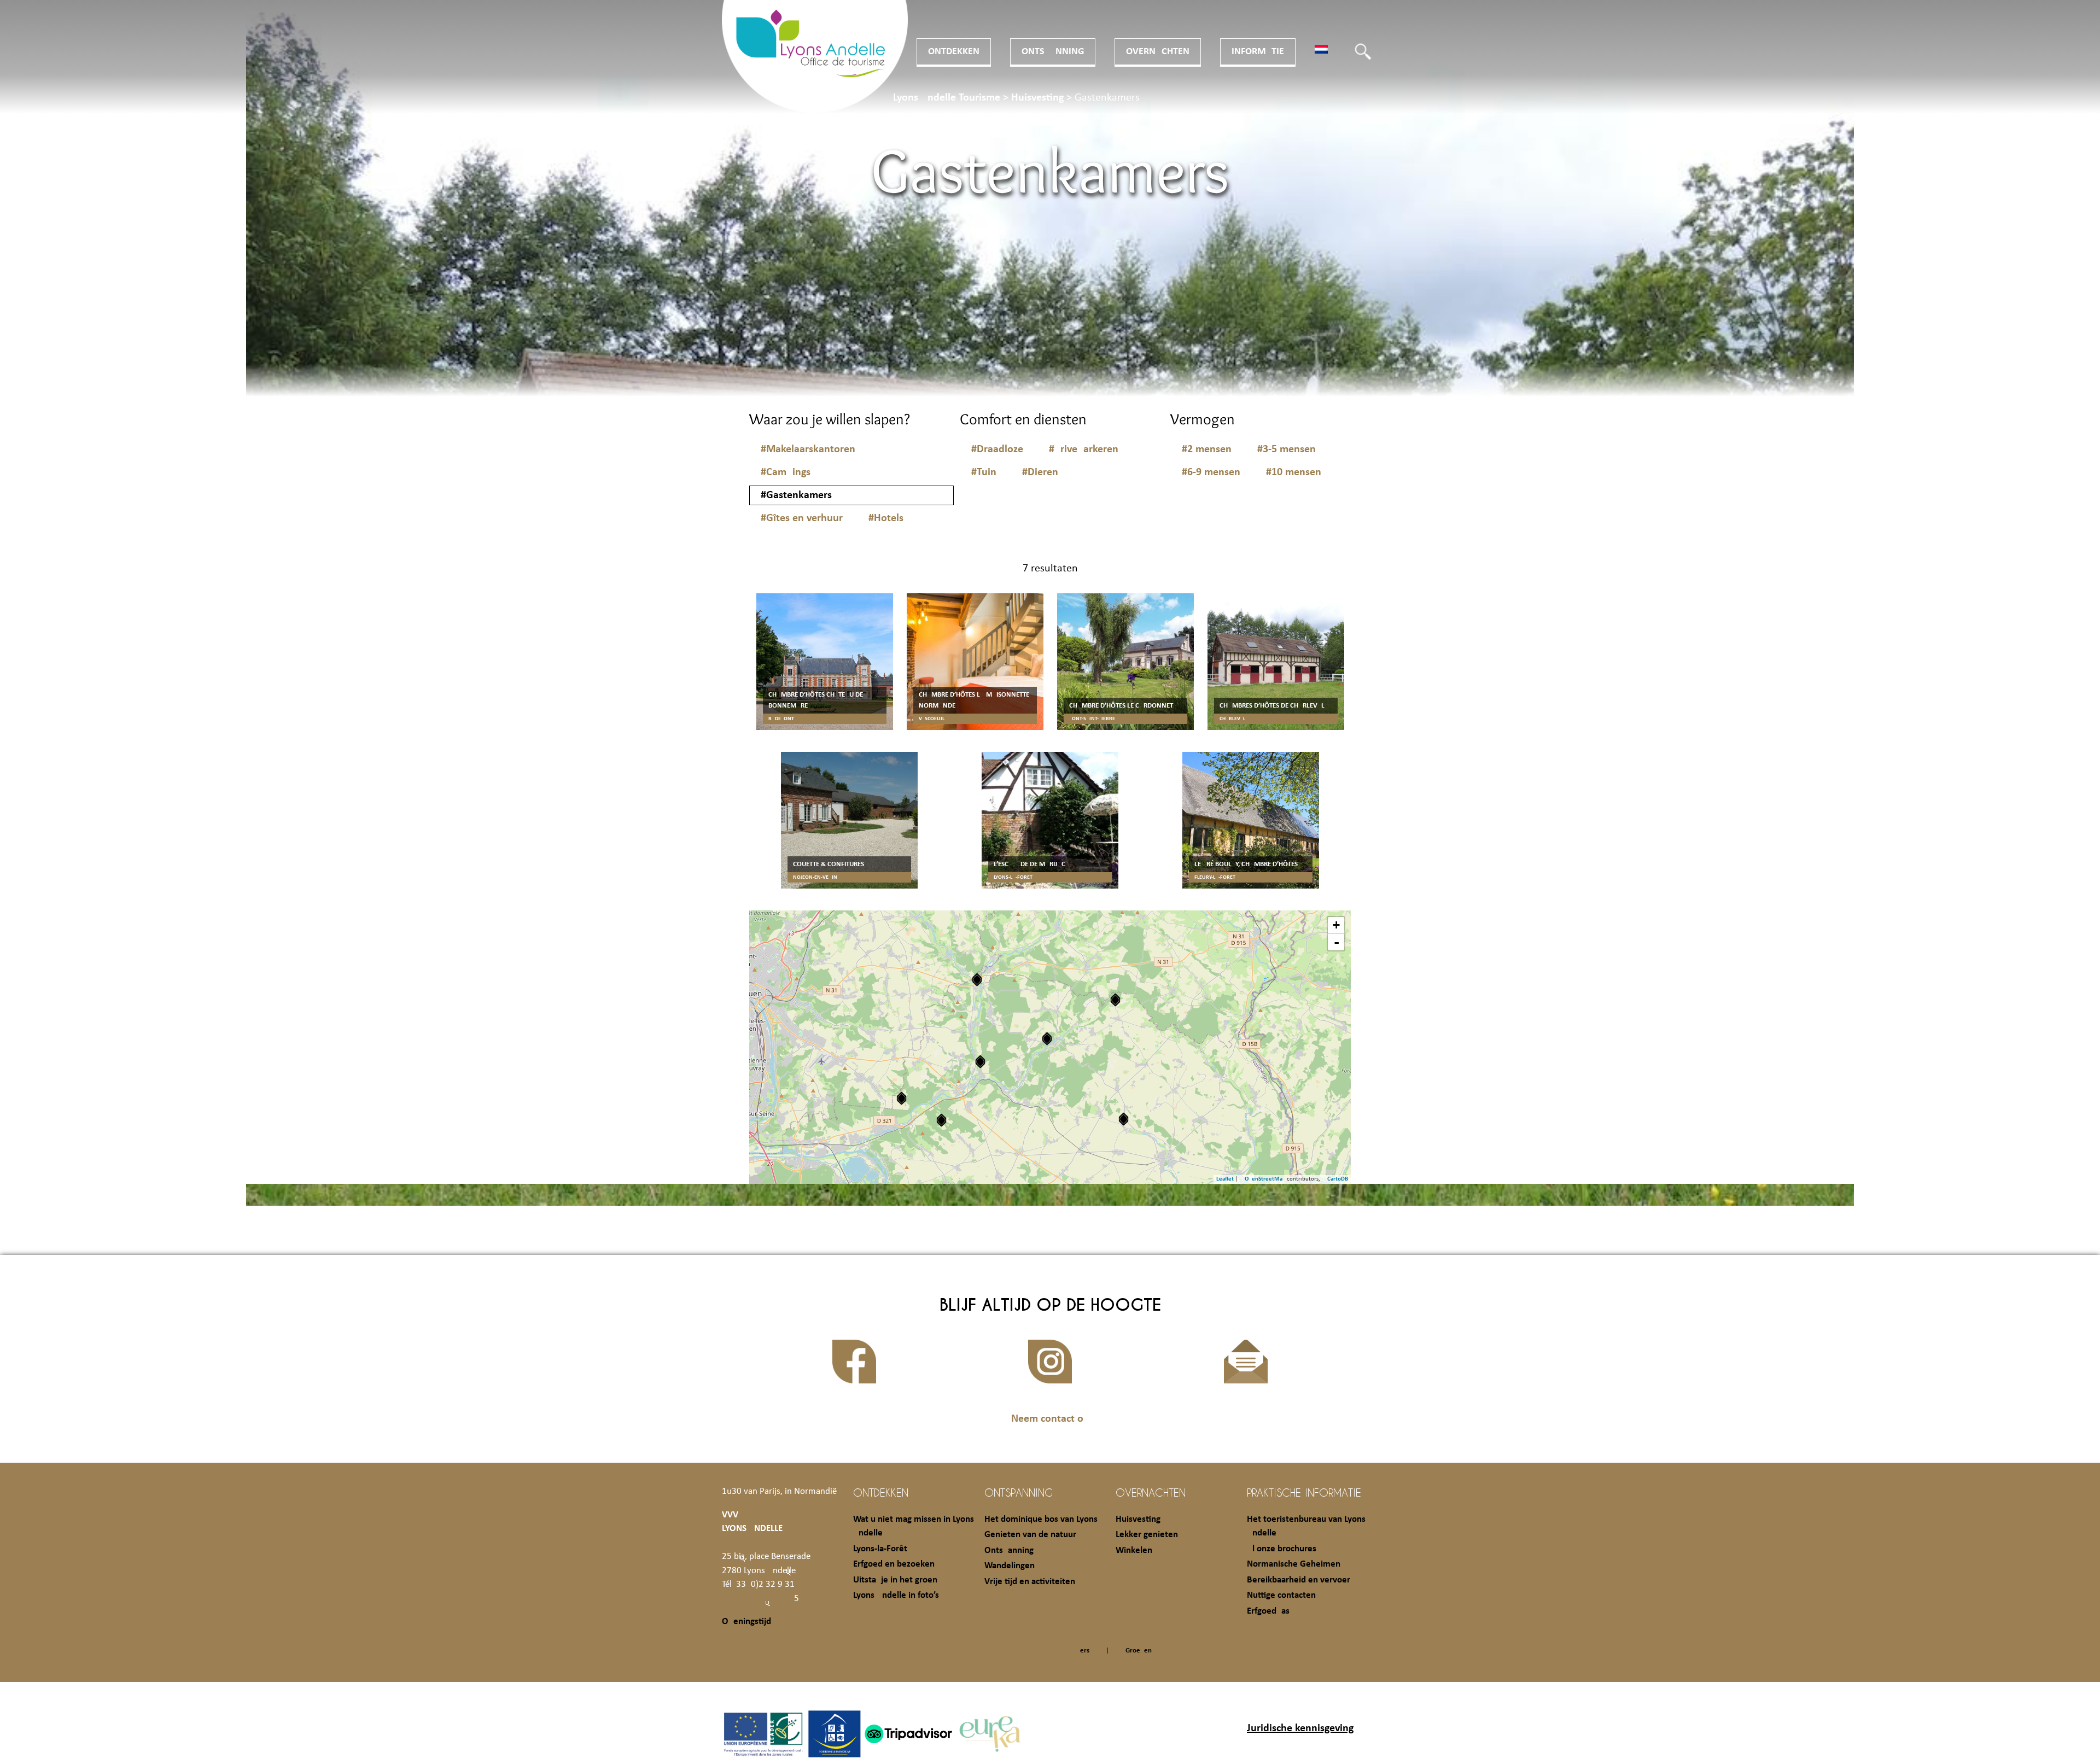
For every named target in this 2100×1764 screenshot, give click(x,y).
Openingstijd (746, 1622)
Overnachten (1158, 52)
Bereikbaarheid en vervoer (1299, 1580)
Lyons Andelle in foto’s (896, 1595)
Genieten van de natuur (1030, 1535)
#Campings (786, 472)
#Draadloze (997, 449)
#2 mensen (1207, 449)
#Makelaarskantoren (808, 449)
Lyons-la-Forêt (880, 1549)
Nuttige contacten (1281, 1595)
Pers (1083, 1651)
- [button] (1337, 942)
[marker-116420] (1124, 1119)
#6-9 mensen (1211, 472)
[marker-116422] (1047, 1039)
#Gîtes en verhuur (802, 518)
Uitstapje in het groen (895, 1580)
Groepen (1139, 1651)
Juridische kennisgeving (1300, 1728)
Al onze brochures (1282, 1549)
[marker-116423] (977, 980)
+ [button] (1336, 925)
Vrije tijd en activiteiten (1030, 1582)
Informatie (1258, 52)
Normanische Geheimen (1294, 1564)
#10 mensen (1294, 472)
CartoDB (1338, 1179)
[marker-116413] (941, 1120)
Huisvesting (1138, 1519)
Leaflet (1225, 1179)
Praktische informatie (1304, 1492)
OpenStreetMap (1265, 1179)
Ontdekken (954, 52)
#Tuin (984, 472)
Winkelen (1134, 1550)
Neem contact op (1050, 1419)
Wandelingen (1010, 1566)
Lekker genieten (1147, 1535)
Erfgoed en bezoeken (894, 1564)
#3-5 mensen (1287, 449)
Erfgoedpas (1268, 1611)
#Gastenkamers (796, 495)
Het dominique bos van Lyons (1041, 1519)
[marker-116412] (902, 1098)
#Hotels (886, 518)
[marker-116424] (980, 1062)
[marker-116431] (1115, 1000)
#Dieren (1040, 472)
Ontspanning (1053, 52)
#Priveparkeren (1084, 449)
